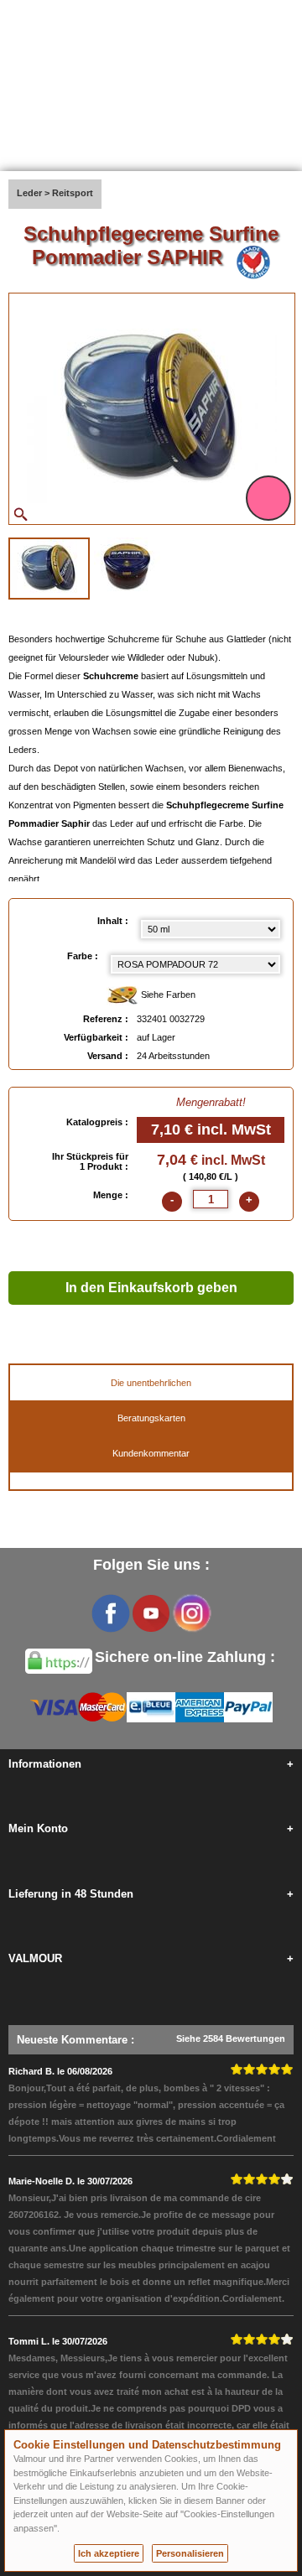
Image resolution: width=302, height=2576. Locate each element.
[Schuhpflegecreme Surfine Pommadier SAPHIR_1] (49, 569)
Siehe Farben (167, 995)
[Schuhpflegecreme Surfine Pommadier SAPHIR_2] (127, 567)
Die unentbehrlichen (151, 1383)
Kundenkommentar (151, 1453)
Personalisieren (190, 2553)
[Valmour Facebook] (111, 1613)
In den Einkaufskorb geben (151, 1288)
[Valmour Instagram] (191, 1613)
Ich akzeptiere (109, 2553)
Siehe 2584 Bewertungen (231, 2038)
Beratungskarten (151, 1418)
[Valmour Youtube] (151, 1613)
